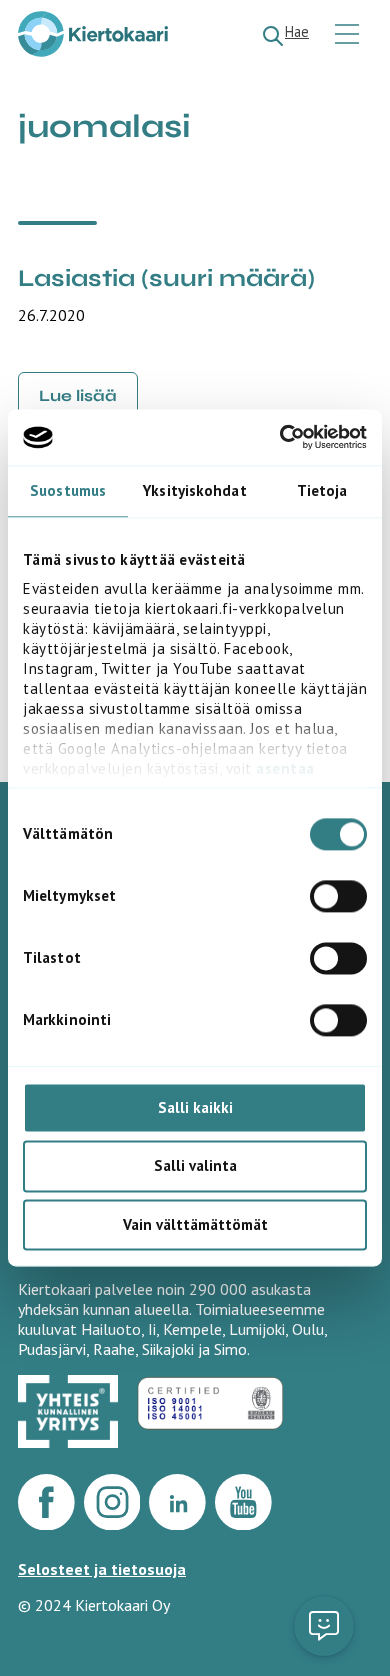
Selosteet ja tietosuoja (102, 1569)
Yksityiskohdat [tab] (194, 490)
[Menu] (349, 35)
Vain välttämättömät (195, 1224)
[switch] (338, 896)
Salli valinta (195, 1166)
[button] (324, 1626)
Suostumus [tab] (68, 490)
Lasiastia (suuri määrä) (166, 278)
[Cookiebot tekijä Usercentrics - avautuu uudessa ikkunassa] (280, 437)
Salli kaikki (195, 1107)
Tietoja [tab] (322, 490)
